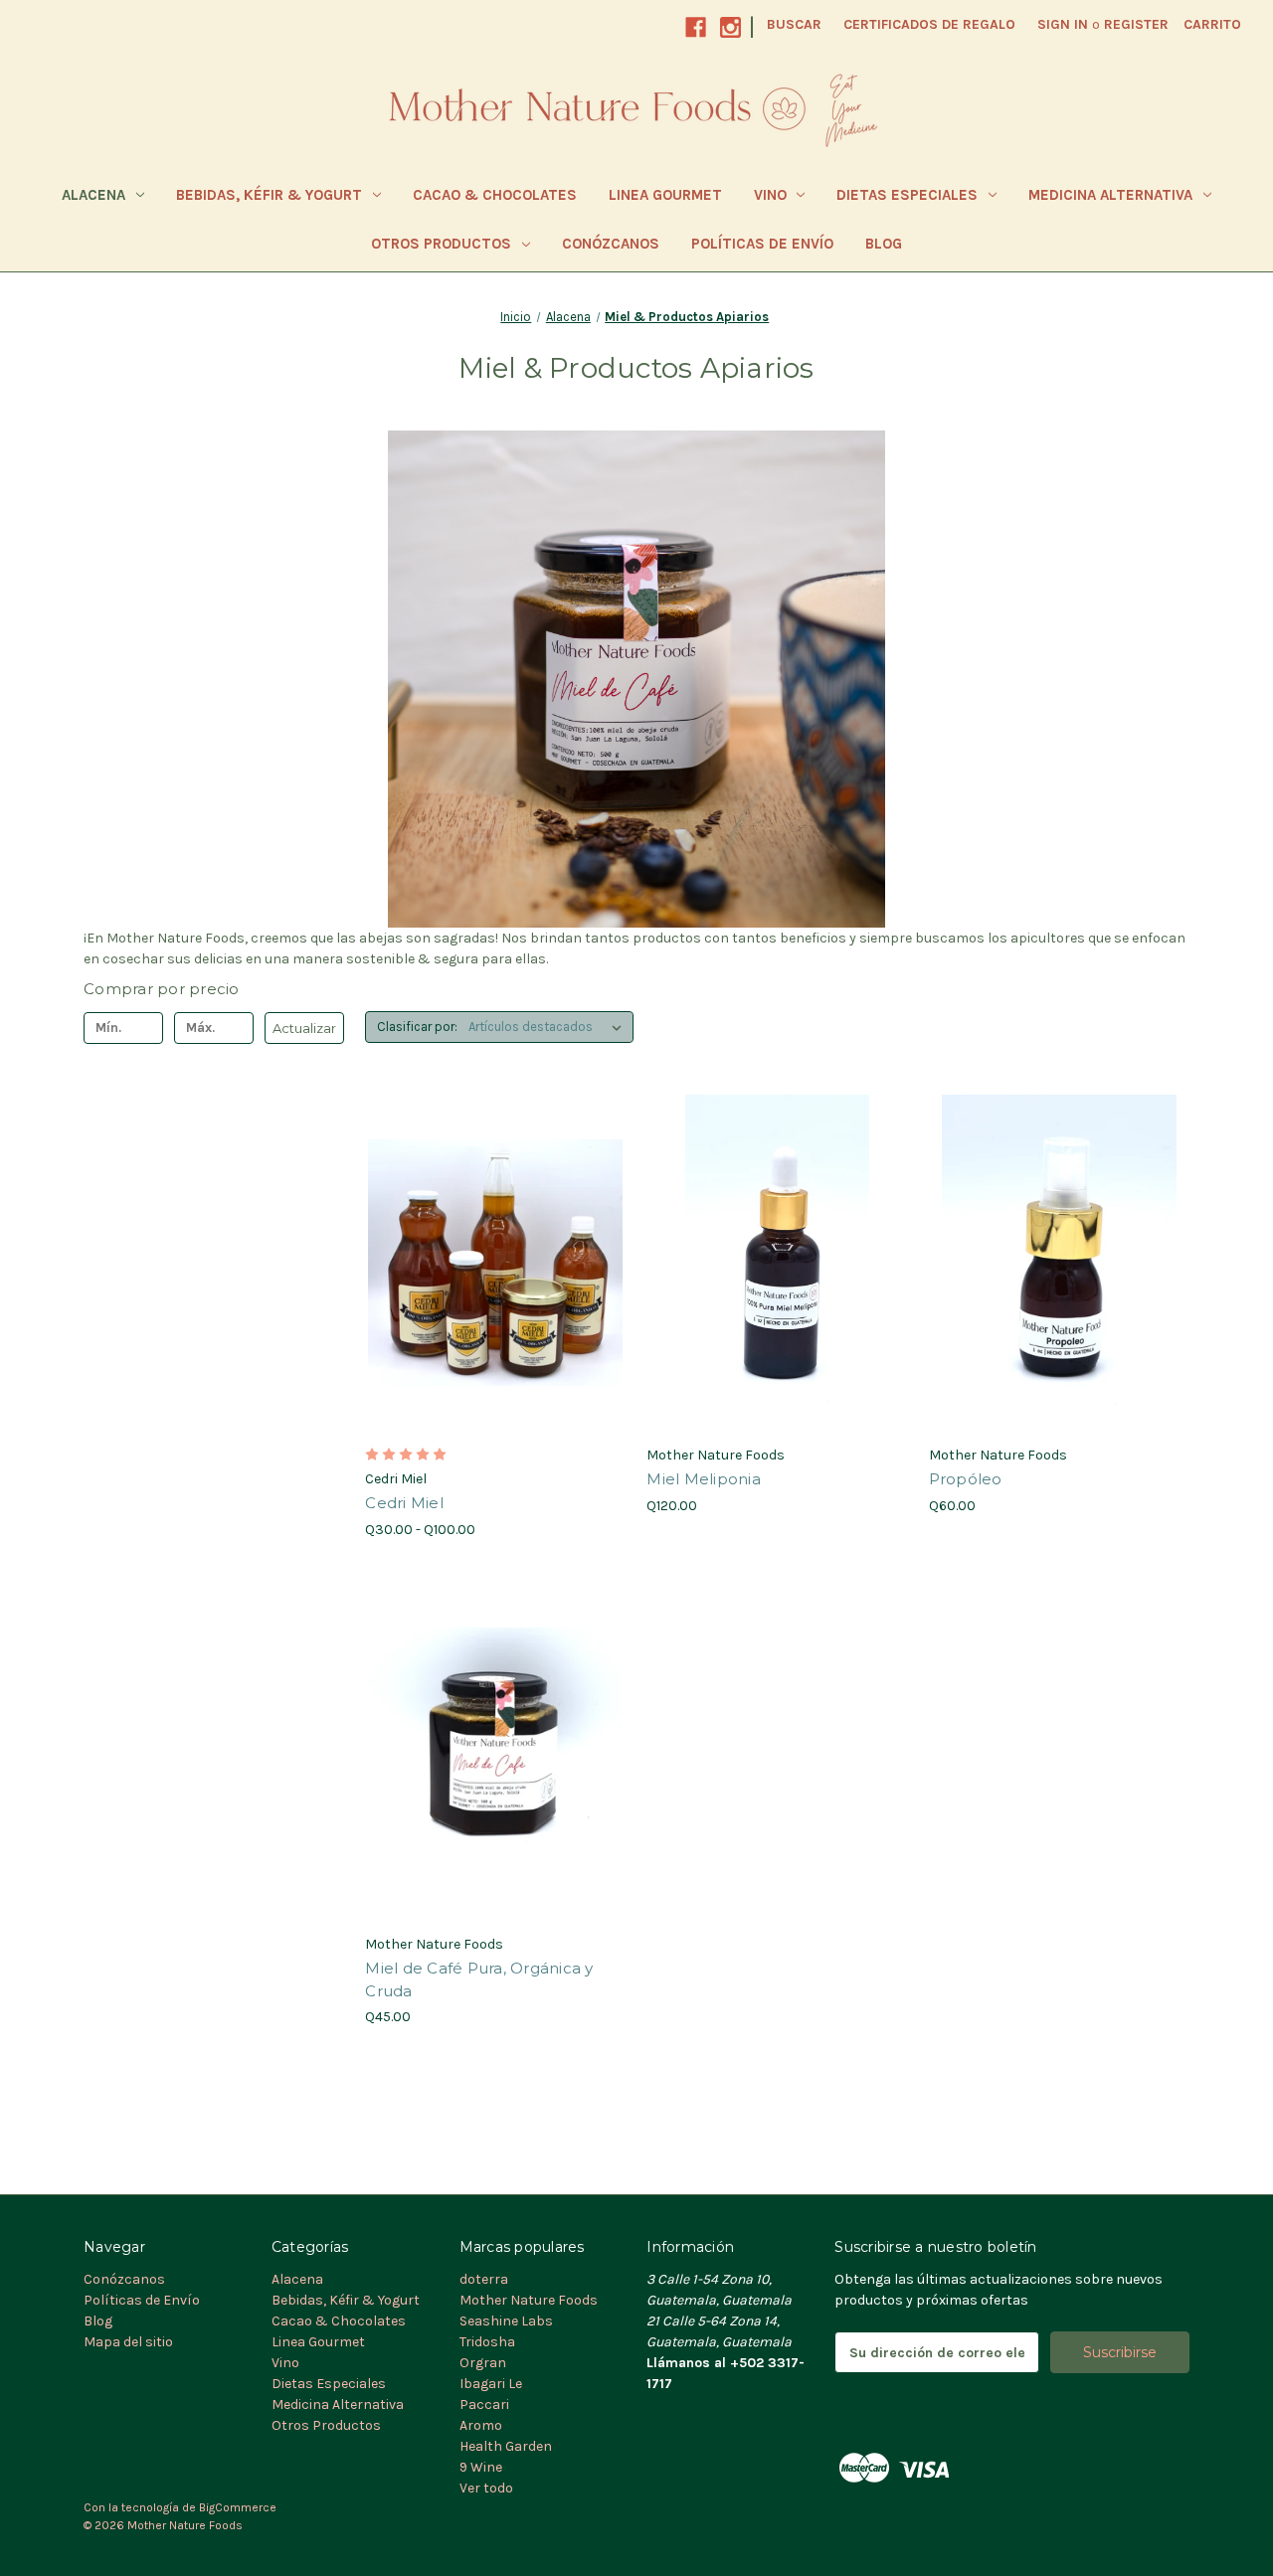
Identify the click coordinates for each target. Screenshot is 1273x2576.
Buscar (794, 24)
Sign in (1063, 24)
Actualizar (304, 1028)
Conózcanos (611, 244)
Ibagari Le (491, 2384)
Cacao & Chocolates (495, 195)
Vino (770, 195)
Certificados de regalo (929, 24)
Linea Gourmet (665, 195)
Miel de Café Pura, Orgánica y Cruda (479, 1979)
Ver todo (486, 2488)
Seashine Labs (506, 2321)
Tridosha (487, 2342)
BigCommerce (238, 2507)
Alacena (93, 195)
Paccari (484, 2404)
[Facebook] (696, 27)
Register (1136, 24)
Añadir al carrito (778, 1298)
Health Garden (506, 2446)
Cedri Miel (404, 1503)
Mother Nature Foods (529, 2300)
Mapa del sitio (128, 2342)
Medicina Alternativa (1110, 195)
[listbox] (549, 1027)
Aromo (481, 2425)
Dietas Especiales (907, 195)
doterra (484, 2279)
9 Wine (481, 2467)
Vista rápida (483, 1228)
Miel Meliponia (704, 1479)
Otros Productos (441, 244)
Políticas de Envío (762, 244)
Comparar (489, 1264)
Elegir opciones (496, 1298)
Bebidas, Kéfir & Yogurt (269, 195)
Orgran (483, 2363)
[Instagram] (730, 27)
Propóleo (966, 1479)
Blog (884, 244)
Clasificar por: (417, 1027)
